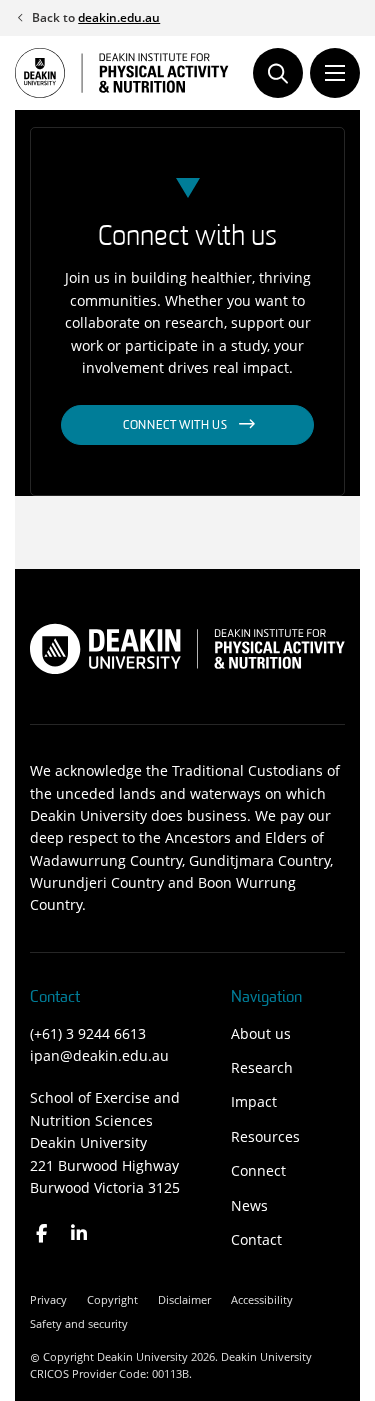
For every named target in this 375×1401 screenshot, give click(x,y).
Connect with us (175, 426)
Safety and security (79, 1323)
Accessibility (262, 1299)
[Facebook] (41, 1233)
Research (262, 1067)
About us (261, 1033)
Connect (258, 1170)
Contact (256, 1239)
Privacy (48, 1299)
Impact (254, 1101)
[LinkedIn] (79, 1233)
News (249, 1205)
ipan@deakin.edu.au (99, 1055)
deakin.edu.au (119, 17)
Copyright (112, 1299)
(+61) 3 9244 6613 (88, 1033)
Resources (265, 1136)
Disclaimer (184, 1299)
